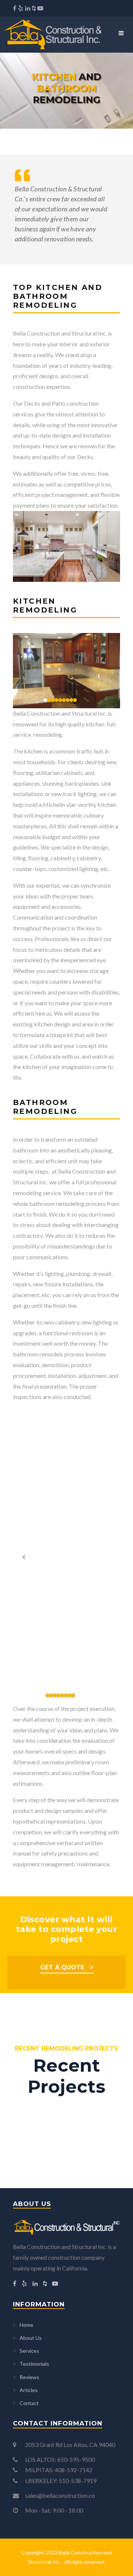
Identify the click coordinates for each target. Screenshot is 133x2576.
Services (29, 2351)
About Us (31, 2338)
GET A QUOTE (62, 1967)
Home (26, 2325)
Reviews (29, 2377)
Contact (29, 2403)
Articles (29, 2390)
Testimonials (34, 2364)
